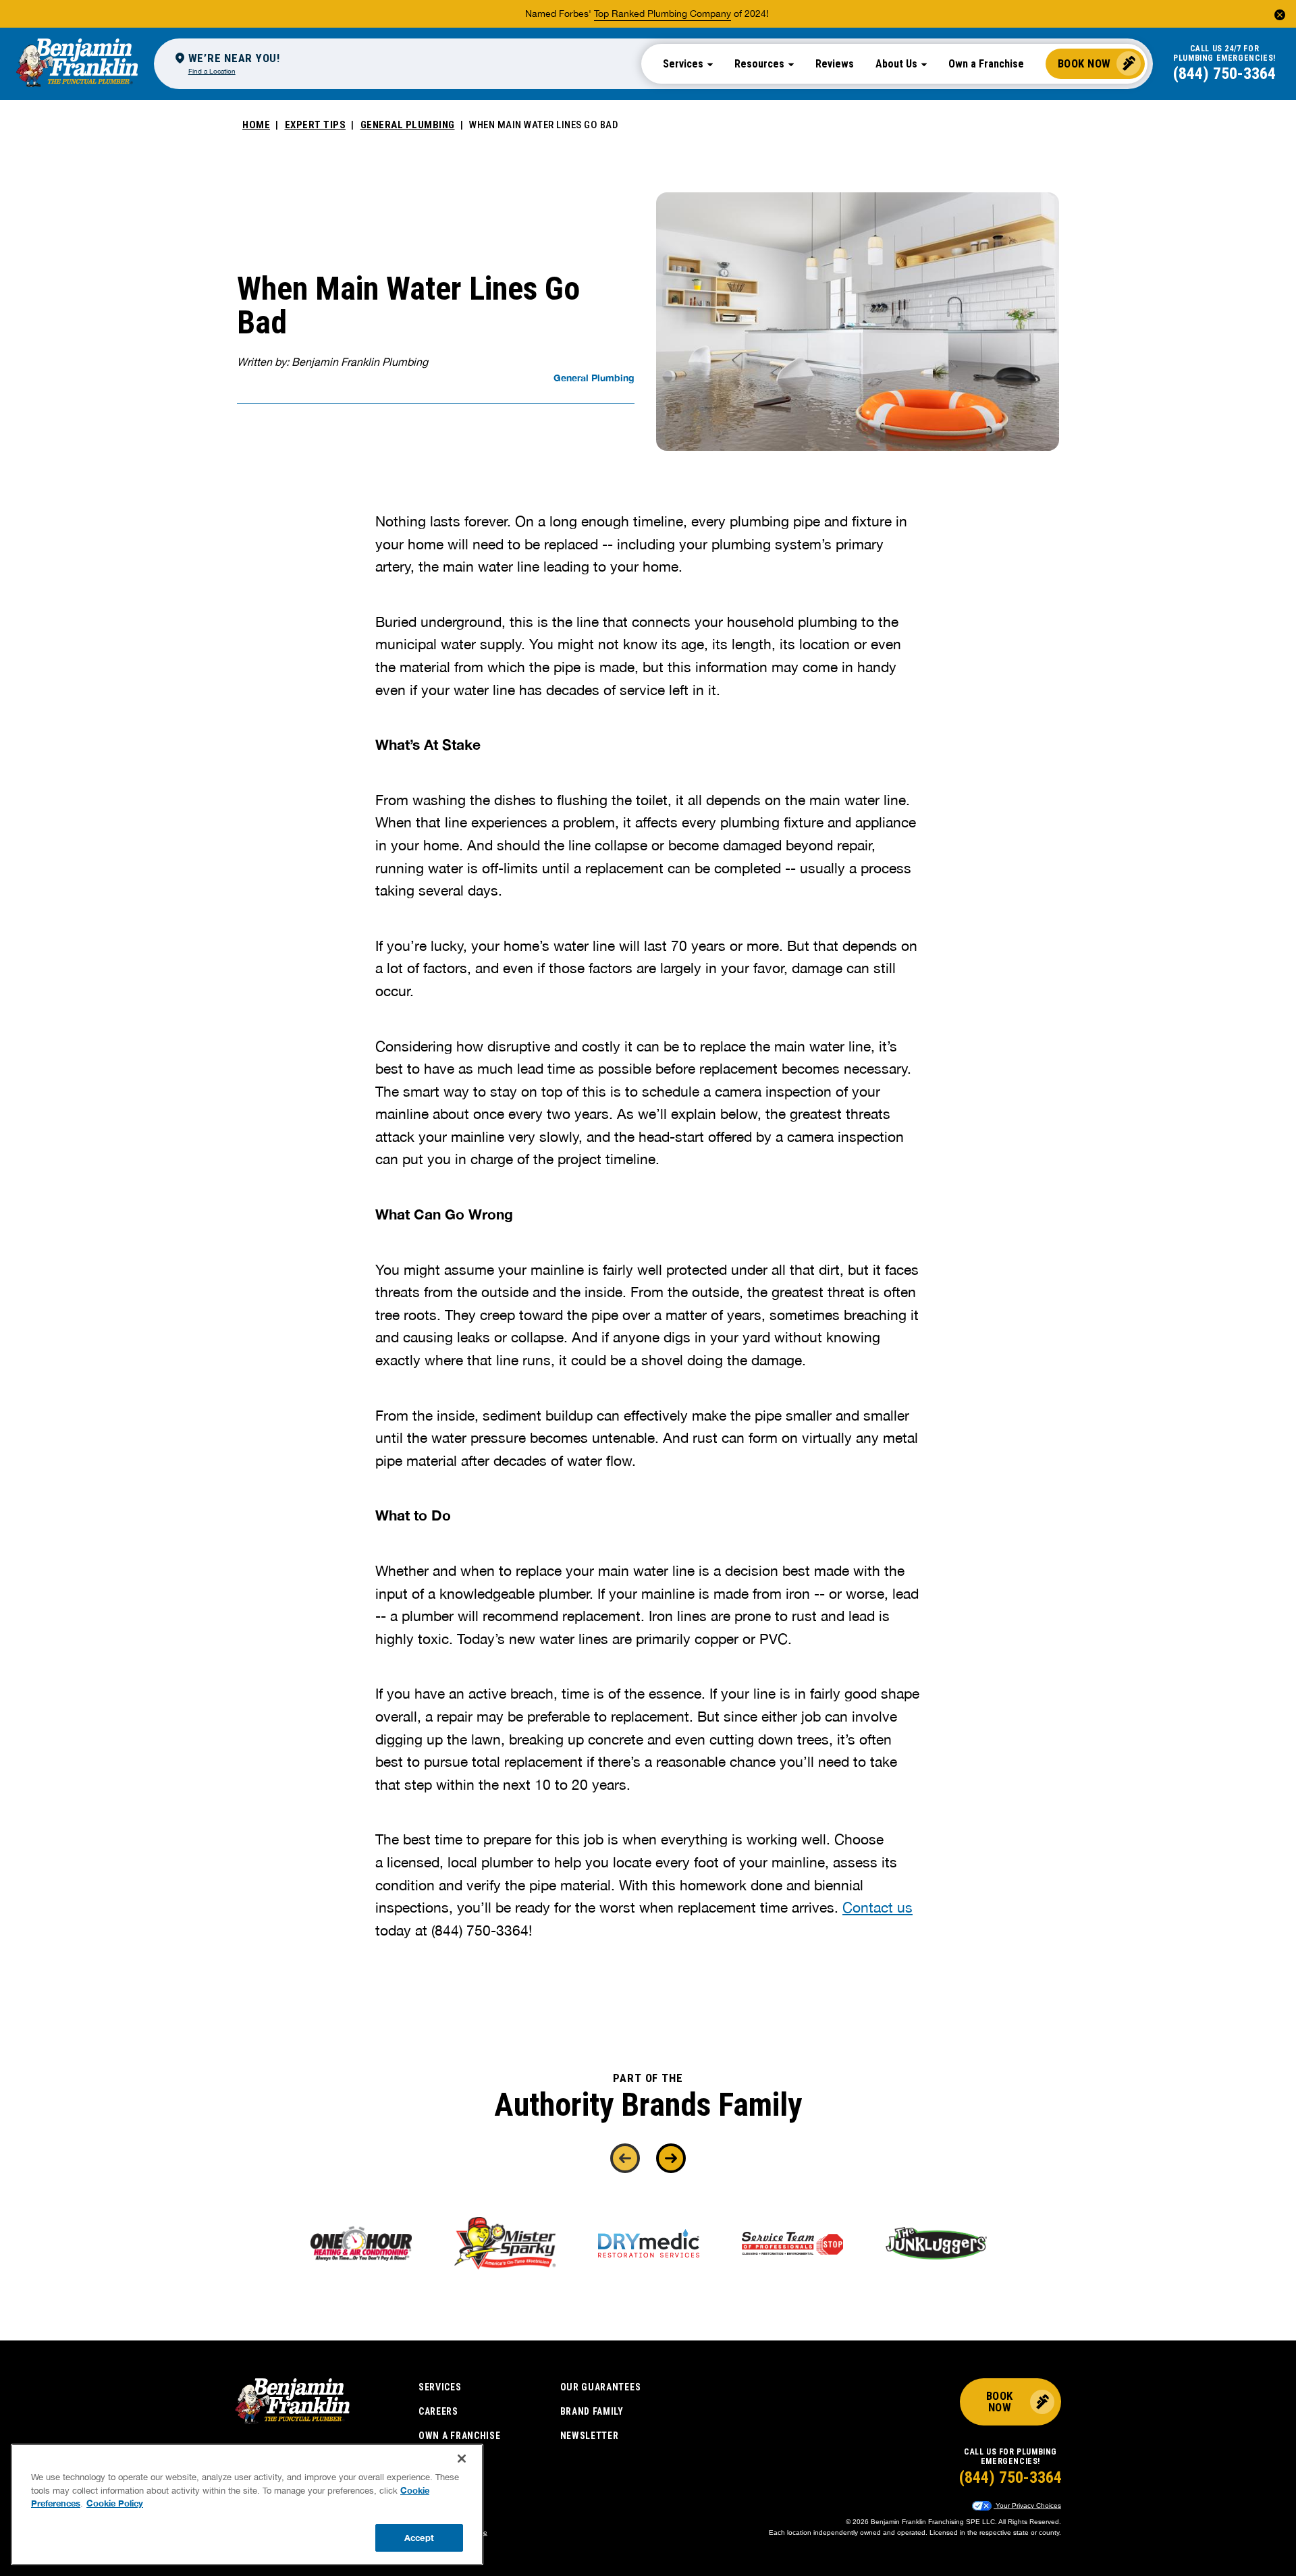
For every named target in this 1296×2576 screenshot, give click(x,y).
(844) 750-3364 (1224, 74)
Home (256, 125)
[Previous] (625, 2158)
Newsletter (590, 2436)
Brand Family (592, 2411)
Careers (438, 2411)
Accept (419, 2537)
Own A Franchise (460, 2436)
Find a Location (212, 71)
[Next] (671, 2158)
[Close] (462, 2459)
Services (440, 2387)
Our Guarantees (601, 2387)
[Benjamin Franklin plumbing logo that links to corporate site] (77, 63)
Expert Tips (316, 125)
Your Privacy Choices (1027, 2505)
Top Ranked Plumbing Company (663, 13)
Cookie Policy (115, 2503)
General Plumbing (408, 125)
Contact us (878, 1907)
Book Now (1084, 63)
